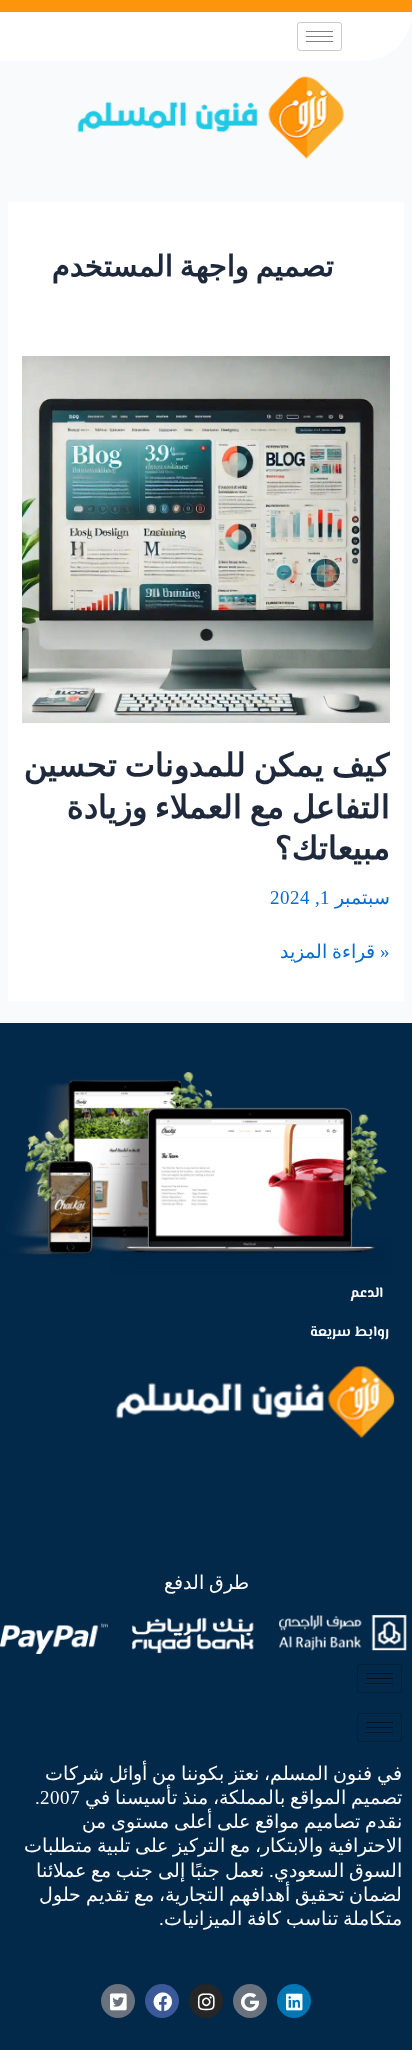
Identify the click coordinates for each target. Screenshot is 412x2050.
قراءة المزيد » (335, 951)
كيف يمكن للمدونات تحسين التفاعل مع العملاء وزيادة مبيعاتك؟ (207, 806)
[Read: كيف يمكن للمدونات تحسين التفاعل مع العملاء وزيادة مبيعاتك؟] (205, 537)
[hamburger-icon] (319, 36)
